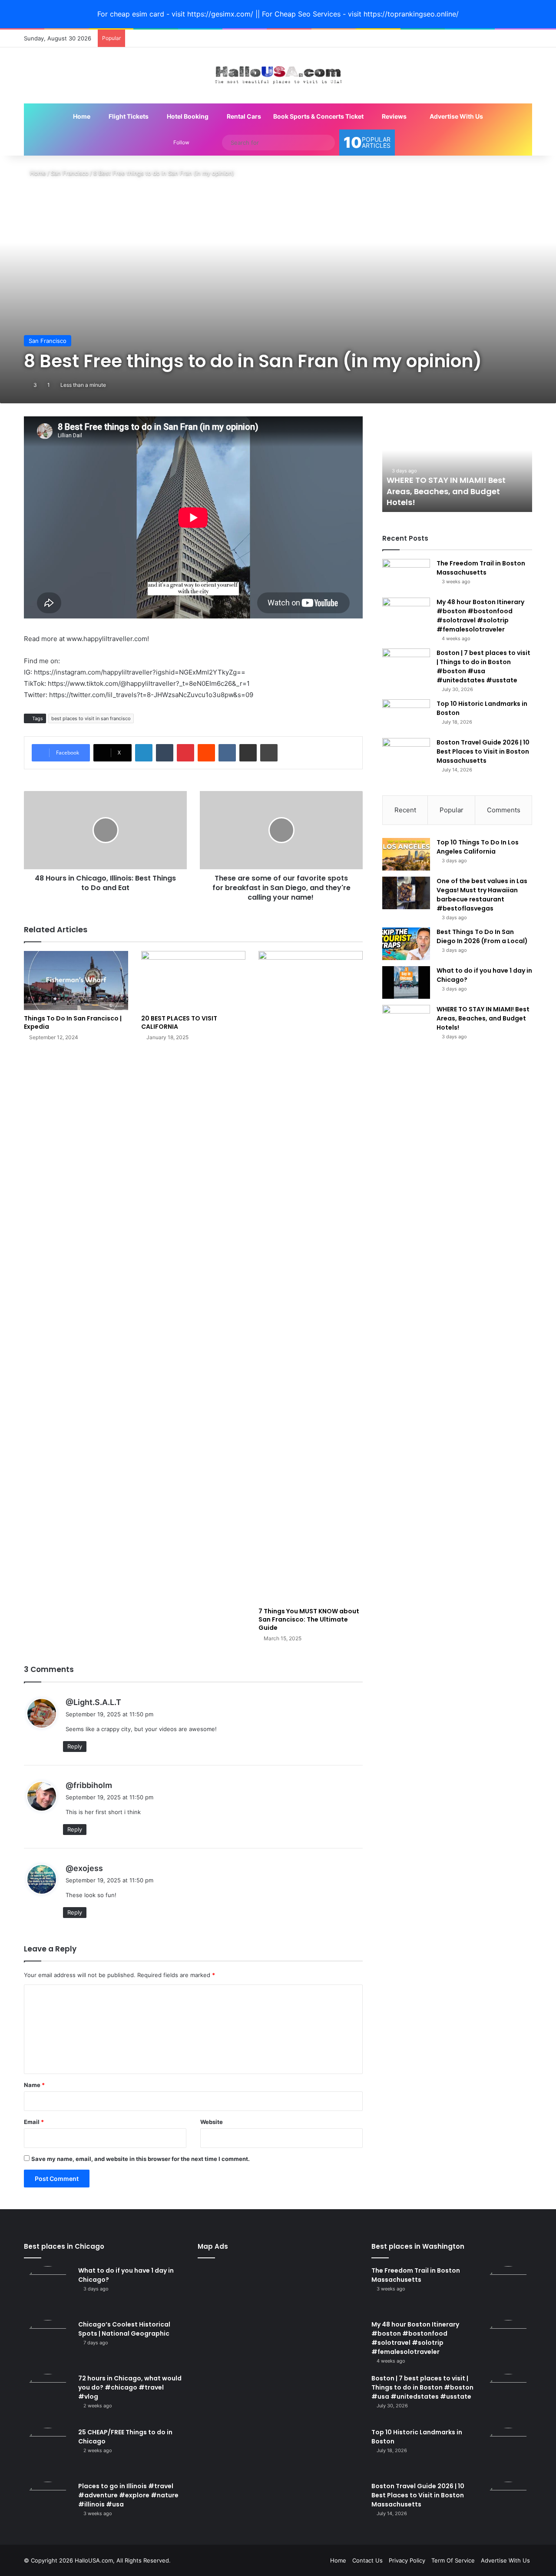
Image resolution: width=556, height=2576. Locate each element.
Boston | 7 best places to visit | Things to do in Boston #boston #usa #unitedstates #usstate (483, 666)
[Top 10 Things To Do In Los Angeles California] (406, 854)
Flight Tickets (128, 116)
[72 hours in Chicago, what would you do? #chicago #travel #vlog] (48, 2398)
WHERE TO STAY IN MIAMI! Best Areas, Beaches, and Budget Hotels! (446, 491)
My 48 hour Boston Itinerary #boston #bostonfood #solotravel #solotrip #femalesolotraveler (480, 616)
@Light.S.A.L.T (93, 1702)
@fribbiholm (89, 1785)
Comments (504, 810)
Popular (452, 810)
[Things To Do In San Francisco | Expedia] (76, 980)
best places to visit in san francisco (91, 718)
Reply (75, 1746)
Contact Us (367, 2560)
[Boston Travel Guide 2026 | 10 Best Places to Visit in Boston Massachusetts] (406, 754)
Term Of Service (453, 2560)
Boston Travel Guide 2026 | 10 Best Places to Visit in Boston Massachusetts (483, 751)
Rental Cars (243, 116)
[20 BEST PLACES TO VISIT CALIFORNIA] (193, 980)
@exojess (84, 1868)
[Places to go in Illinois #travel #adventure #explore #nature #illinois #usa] (48, 2506)
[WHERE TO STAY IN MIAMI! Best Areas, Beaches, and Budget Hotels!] (406, 1021)
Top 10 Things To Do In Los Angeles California (478, 847)
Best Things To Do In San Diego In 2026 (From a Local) (482, 936)
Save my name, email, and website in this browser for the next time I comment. (141, 2159)
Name (34, 2085)
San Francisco (70, 173)
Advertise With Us (456, 116)
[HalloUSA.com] (278, 75)
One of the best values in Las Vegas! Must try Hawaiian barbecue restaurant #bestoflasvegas (482, 895)
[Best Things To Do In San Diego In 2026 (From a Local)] (406, 944)
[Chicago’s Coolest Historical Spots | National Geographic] (48, 2344)
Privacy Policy (407, 2560)
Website (212, 2122)
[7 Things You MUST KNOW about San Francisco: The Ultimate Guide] (311, 1277)
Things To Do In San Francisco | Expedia (73, 1022)
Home (81, 116)
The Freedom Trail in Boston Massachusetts (481, 568)
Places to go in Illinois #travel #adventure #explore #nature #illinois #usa (128, 2495)
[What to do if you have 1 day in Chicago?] (406, 982)
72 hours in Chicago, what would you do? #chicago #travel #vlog (130, 2387)
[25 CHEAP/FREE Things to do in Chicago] (48, 2452)
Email (34, 2122)
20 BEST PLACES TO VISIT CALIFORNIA (179, 1022)
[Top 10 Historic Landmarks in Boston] (406, 716)
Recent (405, 810)
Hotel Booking (187, 116)
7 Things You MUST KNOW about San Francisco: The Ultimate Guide (309, 1619)
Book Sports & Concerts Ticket (318, 116)
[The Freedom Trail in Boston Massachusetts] (406, 575)
